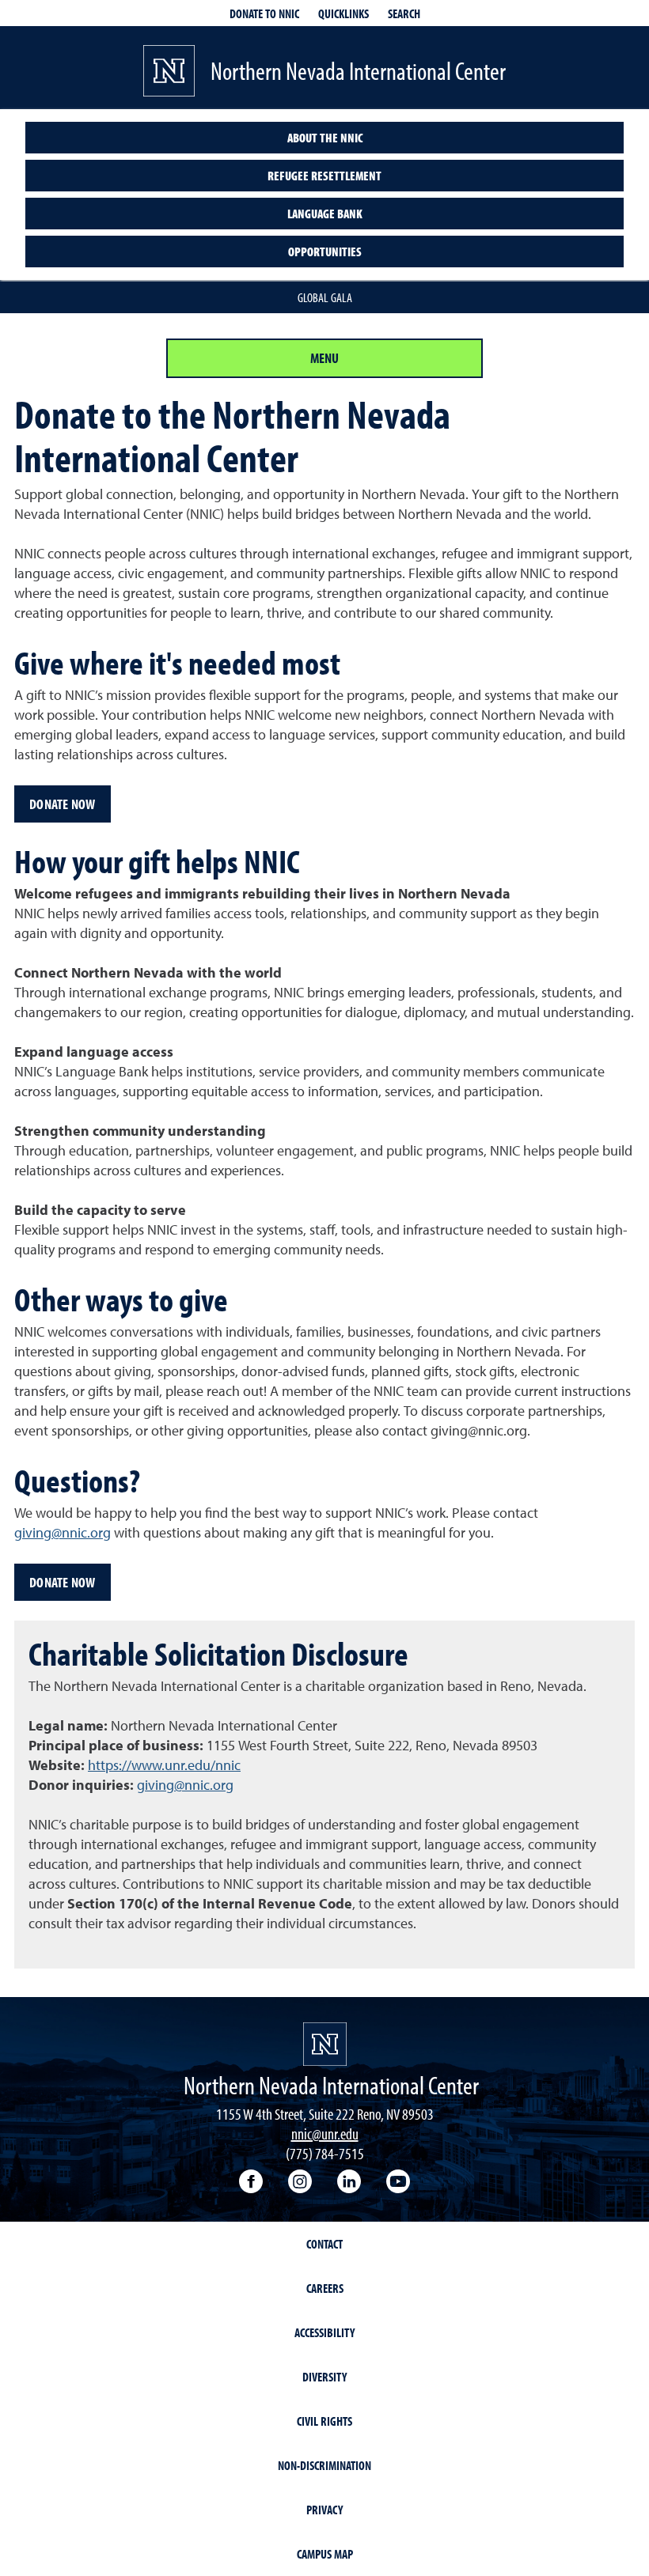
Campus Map (325, 2554)
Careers (325, 2288)
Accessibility (324, 2332)
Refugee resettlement (324, 176)
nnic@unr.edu (325, 2133)
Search (404, 13)
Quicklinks (343, 13)
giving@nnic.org (63, 1534)
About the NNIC (325, 138)
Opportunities (325, 252)
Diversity (324, 2377)
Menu (324, 358)
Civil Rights (324, 2421)
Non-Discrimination (324, 2465)
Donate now (63, 804)
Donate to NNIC (264, 13)
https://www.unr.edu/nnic (164, 1766)
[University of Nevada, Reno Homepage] (325, 2044)
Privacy (324, 2510)
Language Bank (325, 214)
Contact (324, 2244)
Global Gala (325, 297)
